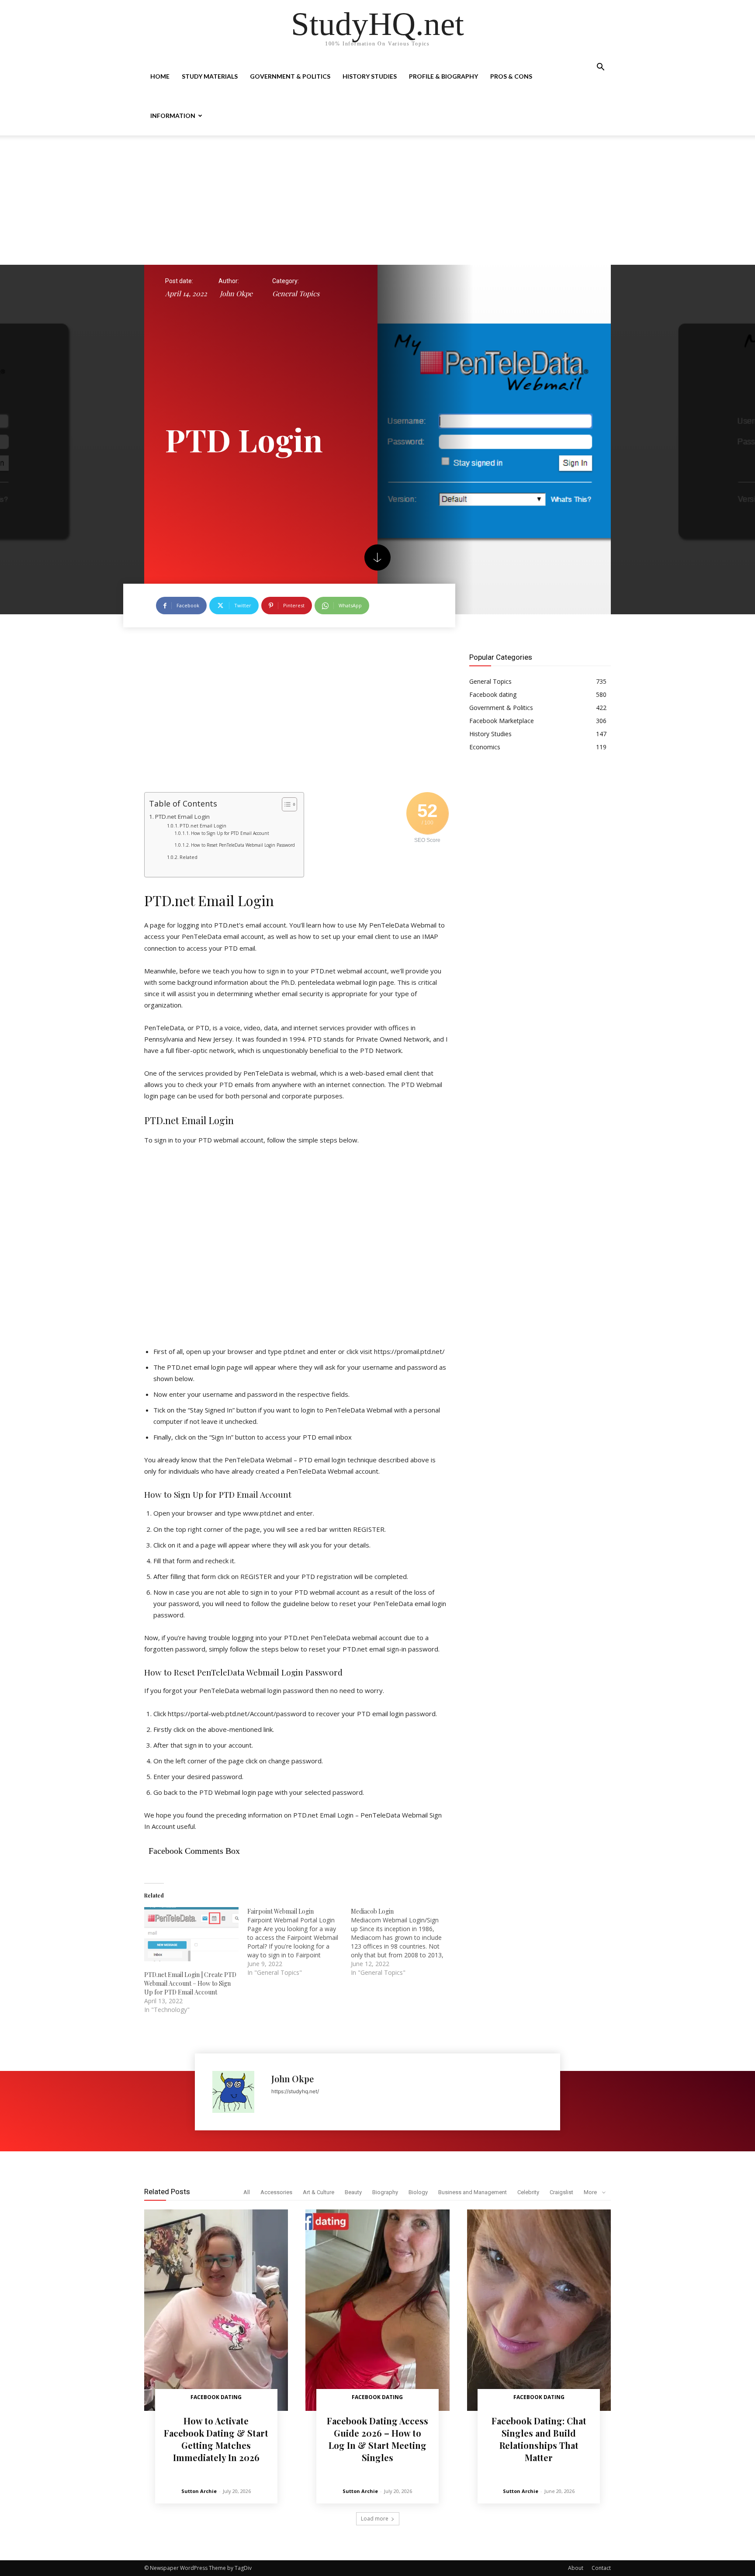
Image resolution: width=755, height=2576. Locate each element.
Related (189, 857)
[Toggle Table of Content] (285, 804)
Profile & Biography (443, 76)
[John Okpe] (237, 2092)
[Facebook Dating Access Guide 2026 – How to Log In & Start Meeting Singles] (377, 2310)
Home (160, 76)
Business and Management (473, 2192)
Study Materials (210, 76)
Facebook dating (216, 2397)
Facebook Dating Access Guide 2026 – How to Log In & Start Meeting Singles (377, 2439)
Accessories (276, 2192)
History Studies (370, 76)
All (247, 2192)
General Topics (296, 293)
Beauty (353, 2192)
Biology (418, 2192)
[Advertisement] (377, 200)
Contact (601, 2568)
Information (173, 116)
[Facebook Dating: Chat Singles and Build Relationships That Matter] (539, 2310)
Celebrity (528, 2192)
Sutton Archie (199, 2491)
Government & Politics (290, 76)
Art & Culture (319, 2192)
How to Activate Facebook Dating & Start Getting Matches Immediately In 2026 (216, 2439)
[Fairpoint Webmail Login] (299, 1942)
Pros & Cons (511, 76)
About (576, 2568)
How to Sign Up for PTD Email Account (230, 833)
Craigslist (561, 2192)
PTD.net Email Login (182, 817)
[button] (600, 68)
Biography (385, 2192)
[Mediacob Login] (402, 1942)
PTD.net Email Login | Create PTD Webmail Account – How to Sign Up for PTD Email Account (190, 1983)
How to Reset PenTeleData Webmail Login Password (243, 845)
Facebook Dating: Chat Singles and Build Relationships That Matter (539, 2439)
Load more (375, 2519)
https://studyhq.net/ (295, 2091)
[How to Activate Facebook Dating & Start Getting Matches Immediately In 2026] (216, 2310)
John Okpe (236, 293)
